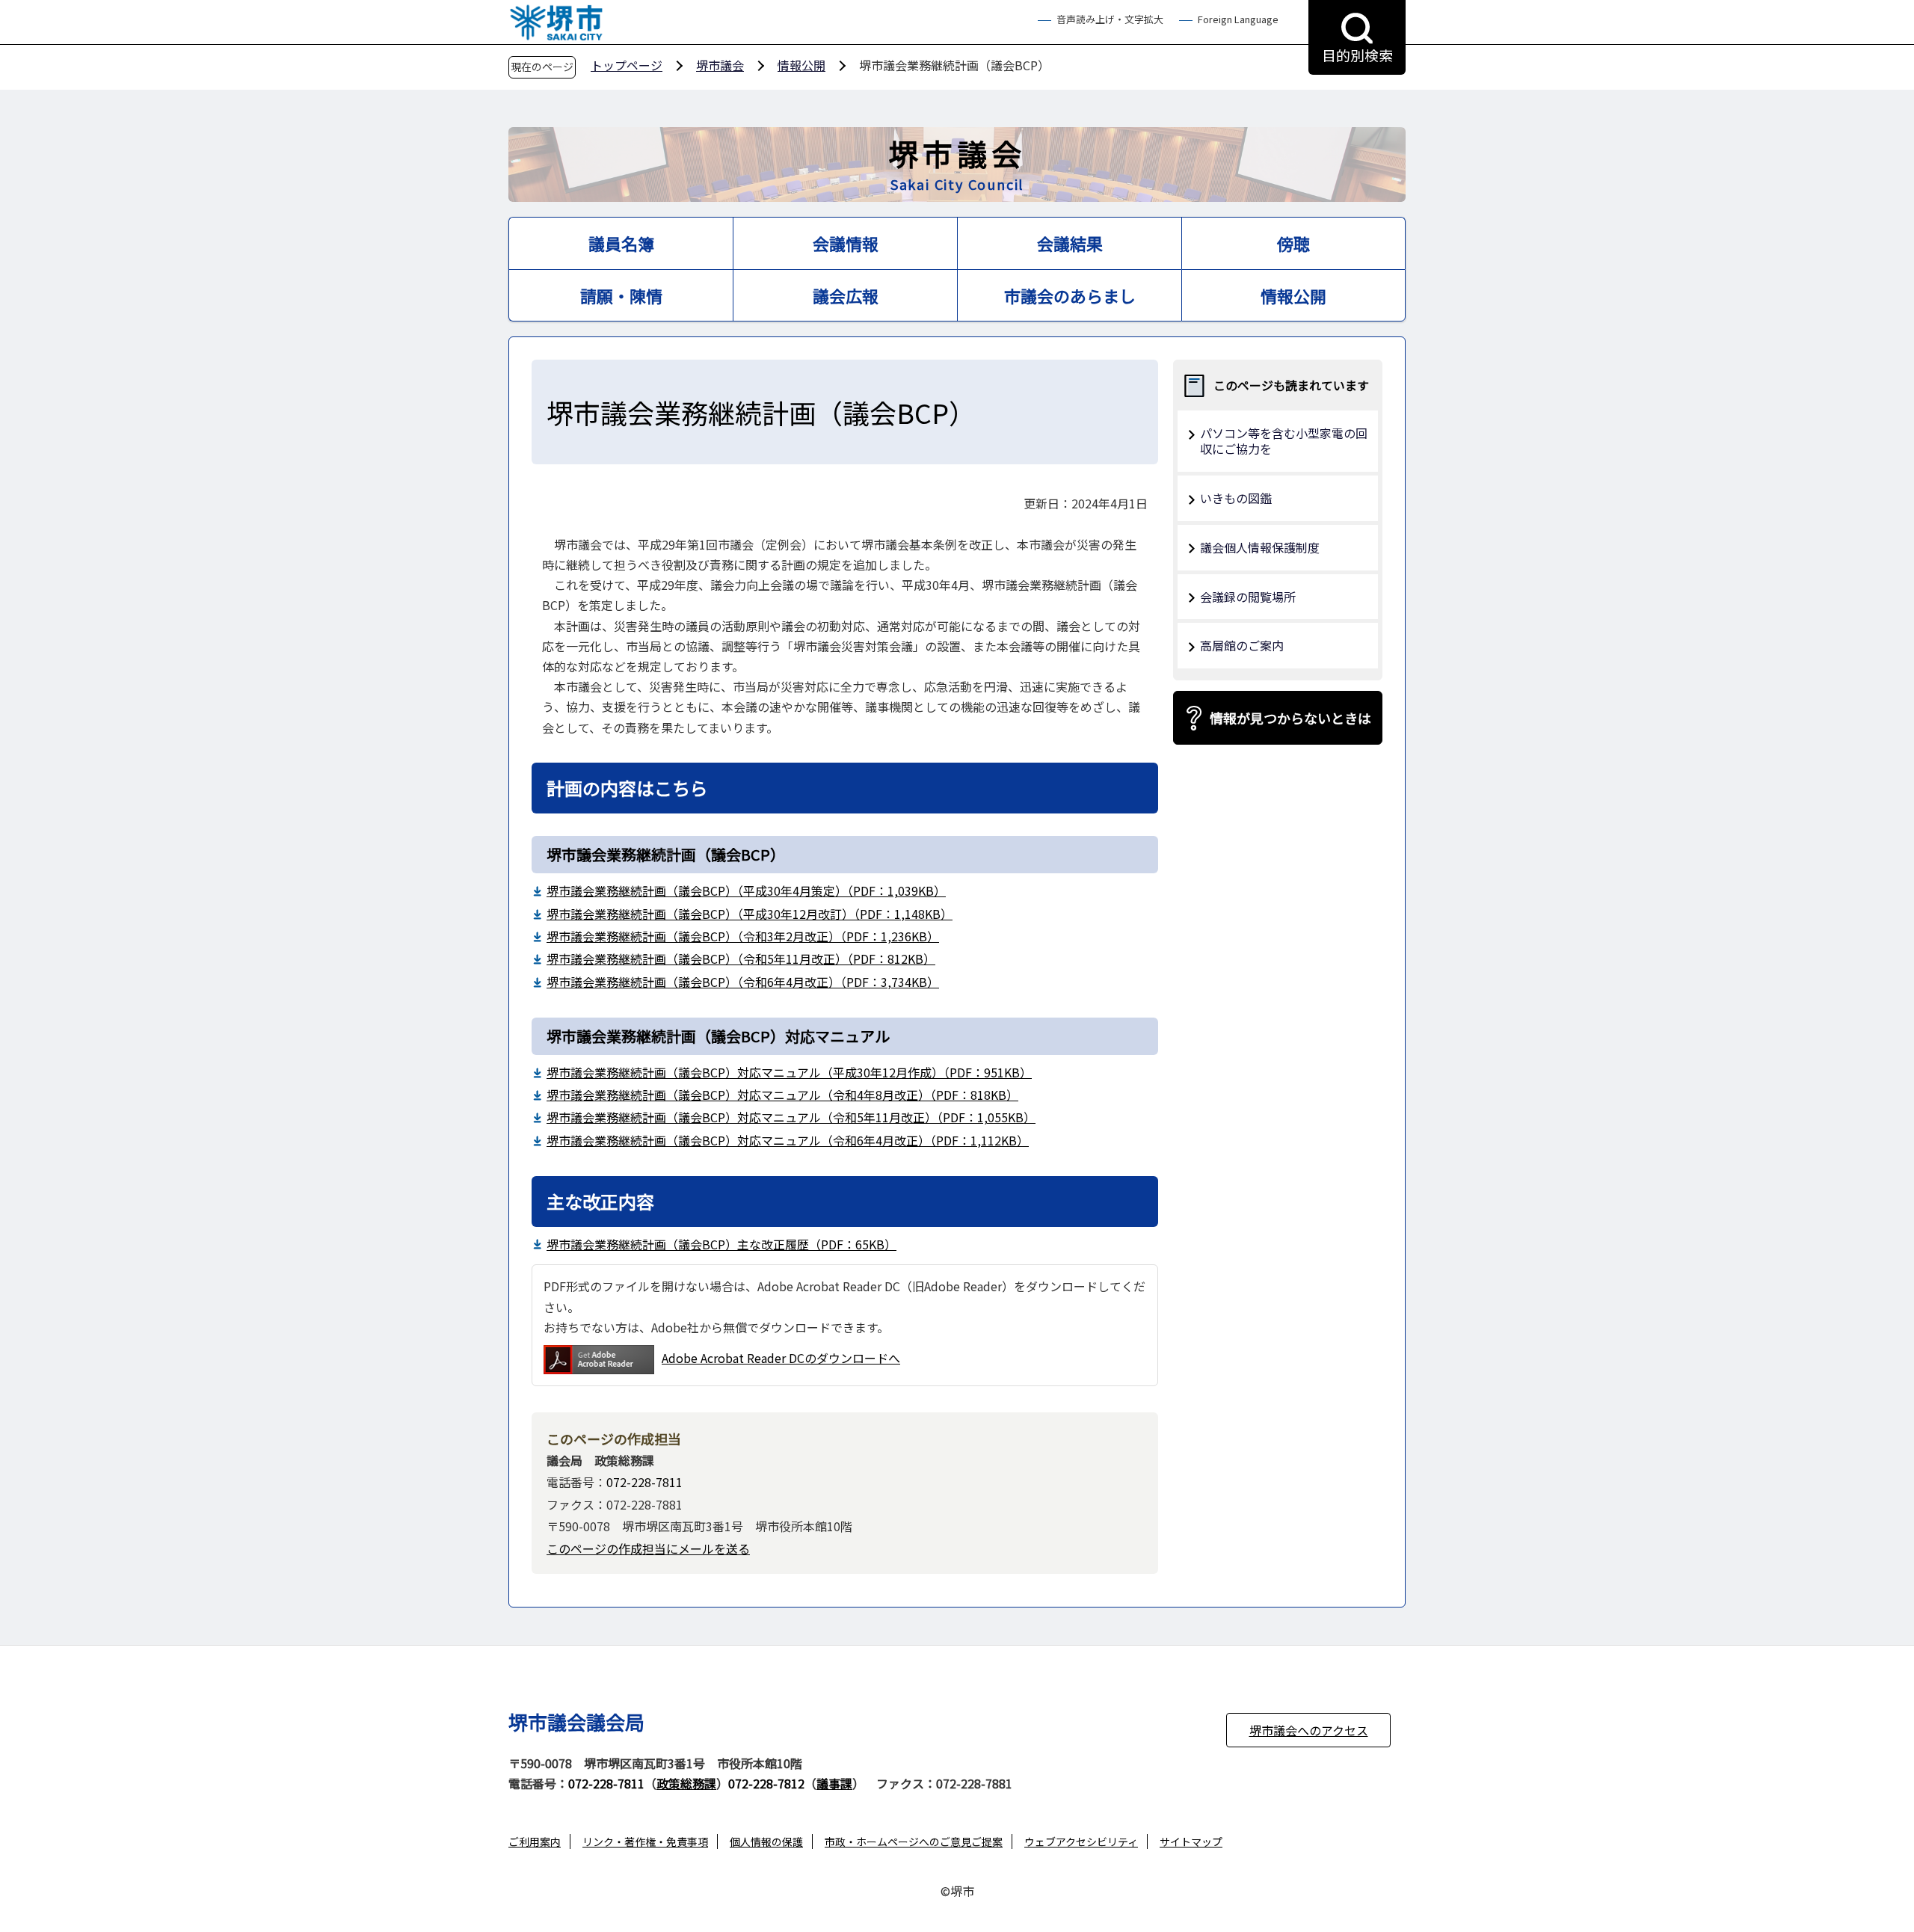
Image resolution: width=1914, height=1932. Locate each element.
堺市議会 (720, 65)
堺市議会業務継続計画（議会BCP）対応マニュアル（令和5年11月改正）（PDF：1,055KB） (791, 1117)
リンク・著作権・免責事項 (645, 1842)
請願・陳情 (621, 295)
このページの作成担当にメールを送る (648, 1548)
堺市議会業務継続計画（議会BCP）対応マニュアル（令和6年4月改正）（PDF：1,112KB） (788, 1140)
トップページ (627, 65)
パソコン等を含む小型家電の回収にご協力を (1284, 441)
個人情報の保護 (766, 1842)
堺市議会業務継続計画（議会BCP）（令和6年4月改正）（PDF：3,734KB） (743, 982)
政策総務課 (686, 1783)
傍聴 (1293, 243)
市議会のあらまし (1070, 295)
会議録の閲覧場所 (1248, 597)
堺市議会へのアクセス (1309, 1730)
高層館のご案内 (1242, 645)
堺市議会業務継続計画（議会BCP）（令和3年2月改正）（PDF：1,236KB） (743, 936)
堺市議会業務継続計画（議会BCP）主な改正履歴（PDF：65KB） (721, 1244)
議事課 (834, 1783)
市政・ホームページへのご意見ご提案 (914, 1842)
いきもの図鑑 (1236, 498)
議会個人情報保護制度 (1260, 547)
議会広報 (846, 295)
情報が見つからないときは (1290, 718)
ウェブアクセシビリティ (1081, 1842)
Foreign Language (1238, 20)
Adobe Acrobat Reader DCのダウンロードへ (781, 1358)
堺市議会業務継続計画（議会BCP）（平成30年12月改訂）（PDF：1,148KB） (750, 914)
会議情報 (846, 243)
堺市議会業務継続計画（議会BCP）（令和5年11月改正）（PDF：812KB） (741, 959)
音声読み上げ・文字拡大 (1110, 20)
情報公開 (801, 65)
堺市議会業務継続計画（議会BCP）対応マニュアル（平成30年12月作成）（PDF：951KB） (789, 1072)
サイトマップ (1191, 1842)
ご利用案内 (535, 1842)
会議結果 (1070, 243)
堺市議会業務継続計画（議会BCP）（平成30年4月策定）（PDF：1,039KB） (746, 890)
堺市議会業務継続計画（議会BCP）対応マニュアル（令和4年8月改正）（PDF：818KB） (782, 1095)
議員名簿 (621, 243)
